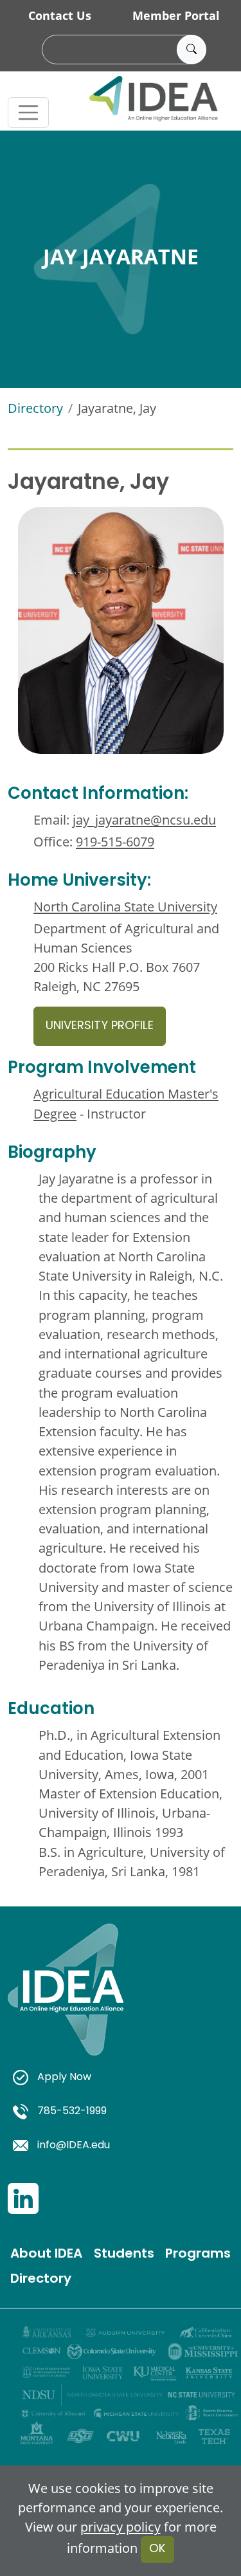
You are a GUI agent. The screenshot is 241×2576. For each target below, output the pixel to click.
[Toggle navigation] (28, 113)
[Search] (192, 50)
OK (157, 2549)
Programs (198, 2254)
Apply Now (64, 2078)
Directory (35, 408)
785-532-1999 (72, 2112)
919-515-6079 (115, 841)
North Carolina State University (125, 906)
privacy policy (121, 2526)
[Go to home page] (66, 2004)
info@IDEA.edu (74, 2146)
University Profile (100, 1026)
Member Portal (176, 15)
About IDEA (46, 2254)
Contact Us (60, 15)
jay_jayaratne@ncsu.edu (144, 819)
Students (124, 2254)
